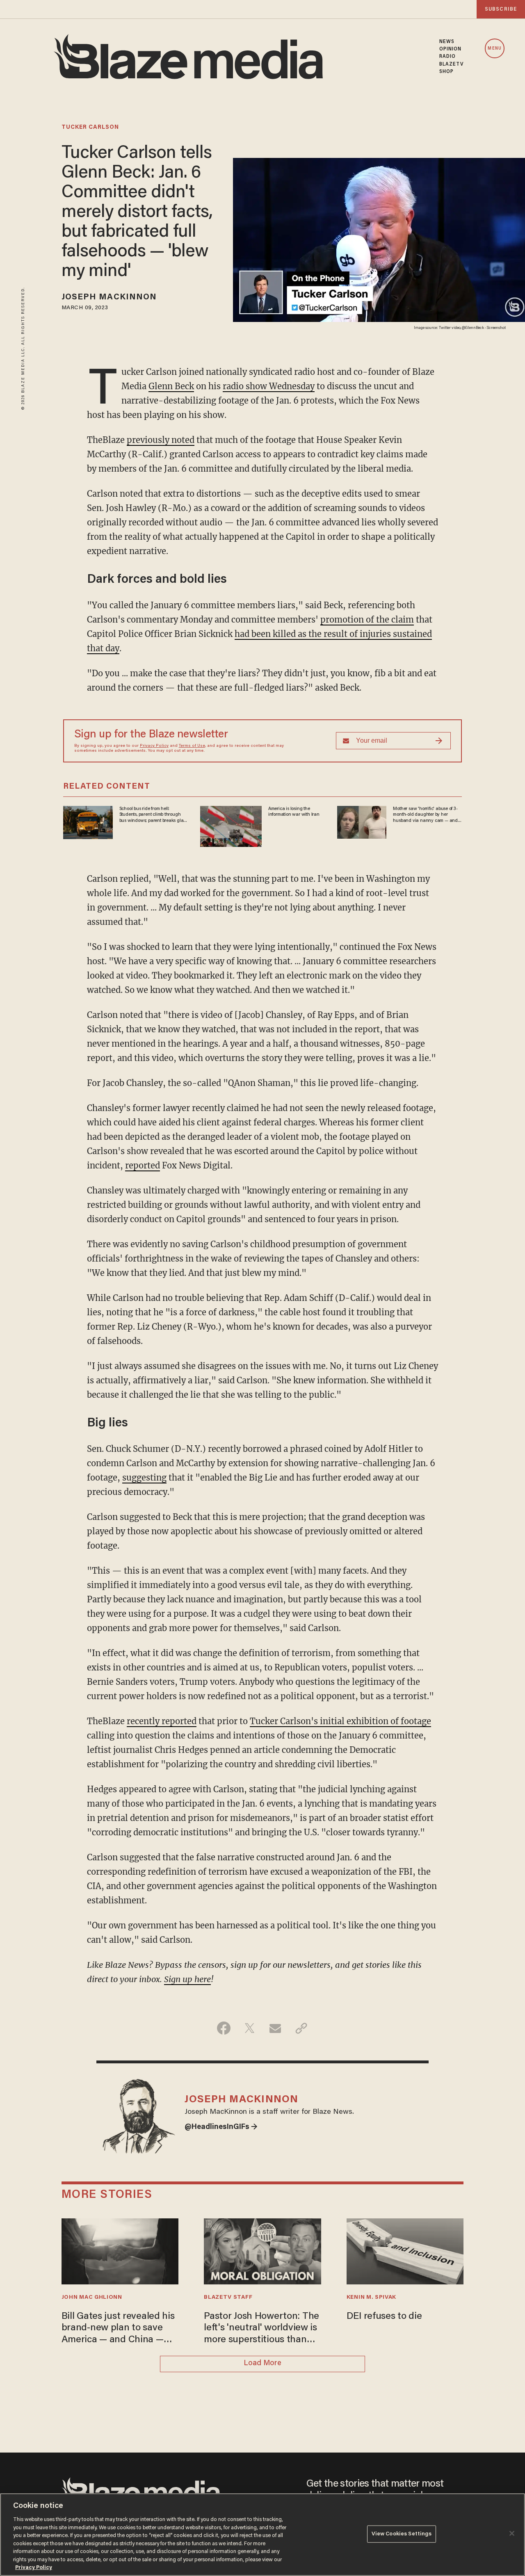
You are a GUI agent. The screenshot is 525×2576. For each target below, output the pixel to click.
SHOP (446, 72)
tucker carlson (90, 128)
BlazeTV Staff (228, 2298)
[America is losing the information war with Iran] (231, 825)
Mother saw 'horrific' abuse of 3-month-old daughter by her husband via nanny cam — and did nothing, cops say (425, 815)
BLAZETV (452, 64)
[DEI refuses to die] (405, 2250)
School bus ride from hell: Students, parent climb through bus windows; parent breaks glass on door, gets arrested (153, 815)
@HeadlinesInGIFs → (221, 2127)
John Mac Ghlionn (92, 2298)
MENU (494, 49)
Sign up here (187, 1979)
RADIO (448, 57)
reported (143, 1165)
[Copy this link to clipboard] (301, 2028)
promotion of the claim (367, 619)
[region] (262, 2535)
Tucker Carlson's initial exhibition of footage (340, 1721)
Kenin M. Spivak (371, 2298)
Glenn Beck (171, 386)
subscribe (501, 9)
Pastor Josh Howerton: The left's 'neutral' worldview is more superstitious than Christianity (261, 2329)
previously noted (161, 440)
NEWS (447, 42)
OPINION (451, 49)
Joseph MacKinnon (109, 297)
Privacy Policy (154, 746)
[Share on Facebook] (224, 2028)
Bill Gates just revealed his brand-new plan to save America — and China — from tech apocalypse (118, 2329)
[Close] (512, 2533)
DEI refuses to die (384, 2317)
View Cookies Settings (402, 2534)
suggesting (144, 1477)
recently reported (162, 1721)
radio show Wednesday (269, 386)
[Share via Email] (275, 2028)
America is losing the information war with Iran (294, 812)
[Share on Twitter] (250, 2028)
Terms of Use (192, 746)
